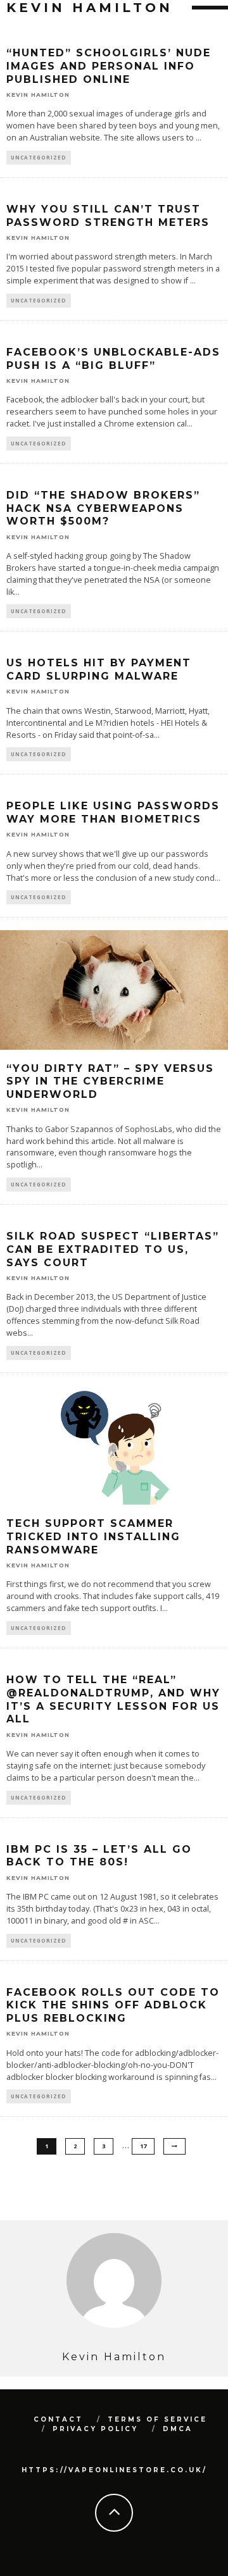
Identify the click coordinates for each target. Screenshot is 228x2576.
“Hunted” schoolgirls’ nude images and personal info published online (109, 66)
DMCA (178, 2429)
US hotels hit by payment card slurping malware (99, 669)
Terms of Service (157, 2419)
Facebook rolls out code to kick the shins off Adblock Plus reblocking (113, 2006)
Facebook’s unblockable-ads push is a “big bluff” (113, 359)
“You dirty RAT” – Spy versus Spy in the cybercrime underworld (110, 1082)
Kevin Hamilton (38, 95)
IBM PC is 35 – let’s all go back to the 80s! (99, 1856)
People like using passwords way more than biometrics (113, 812)
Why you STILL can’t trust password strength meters (108, 216)
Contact (58, 2419)
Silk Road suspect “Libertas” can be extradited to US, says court (113, 1249)
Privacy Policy (95, 2429)
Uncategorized (39, 157)
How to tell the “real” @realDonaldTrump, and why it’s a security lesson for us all (113, 1699)
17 (143, 2146)
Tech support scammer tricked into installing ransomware (93, 1537)
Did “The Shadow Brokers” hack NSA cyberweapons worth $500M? (103, 508)
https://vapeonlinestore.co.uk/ (114, 2470)
